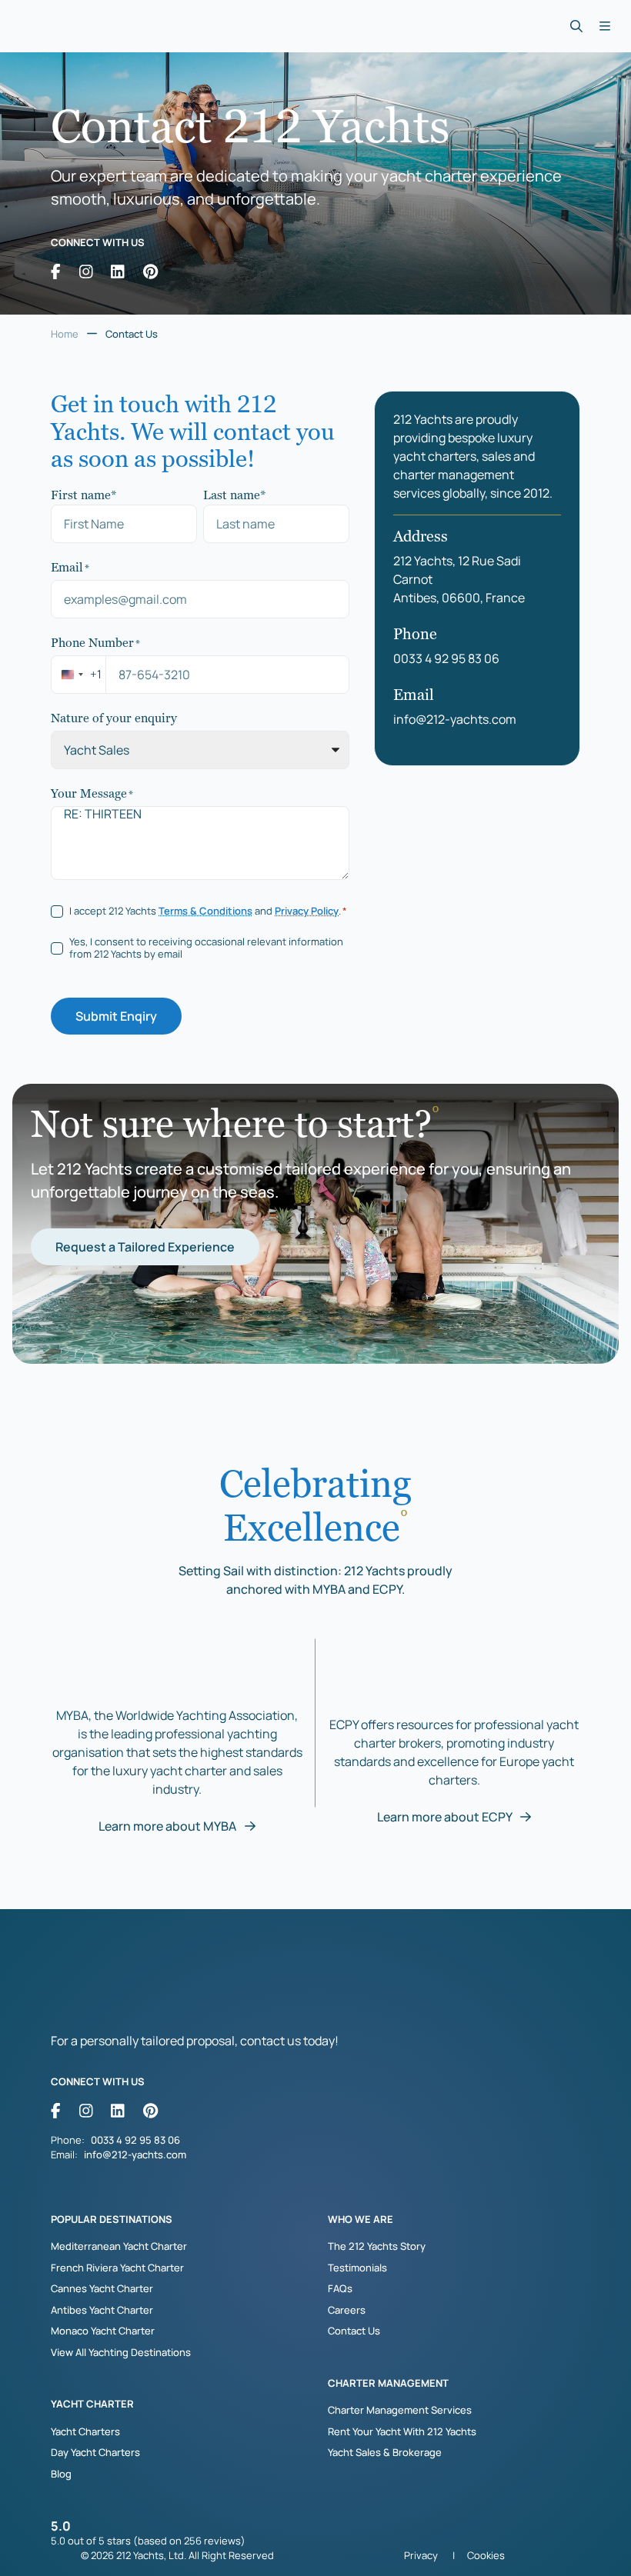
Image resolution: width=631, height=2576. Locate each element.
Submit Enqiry (116, 1016)
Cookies (486, 2555)
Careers (347, 2310)
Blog (61, 2474)
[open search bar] (576, 27)
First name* (84, 494)
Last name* (235, 494)
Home (65, 334)
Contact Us (354, 2331)
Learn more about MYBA (169, 1826)
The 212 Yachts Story (377, 2246)
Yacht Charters (85, 2431)
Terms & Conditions (205, 911)
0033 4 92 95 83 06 (446, 658)
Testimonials (357, 2268)
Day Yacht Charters (95, 2452)
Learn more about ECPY (446, 1817)
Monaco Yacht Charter (103, 2331)
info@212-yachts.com (455, 719)
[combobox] (78, 675)
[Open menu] (604, 27)
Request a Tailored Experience (145, 1247)
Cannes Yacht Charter (102, 2288)
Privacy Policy (307, 911)
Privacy (421, 2555)
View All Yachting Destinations (121, 2352)
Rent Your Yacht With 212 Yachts (402, 2431)
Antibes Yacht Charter (102, 2310)
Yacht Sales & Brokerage (385, 2452)
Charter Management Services (400, 2410)
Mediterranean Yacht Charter (119, 2246)
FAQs (340, 2288)
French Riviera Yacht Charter (117, 2268)
